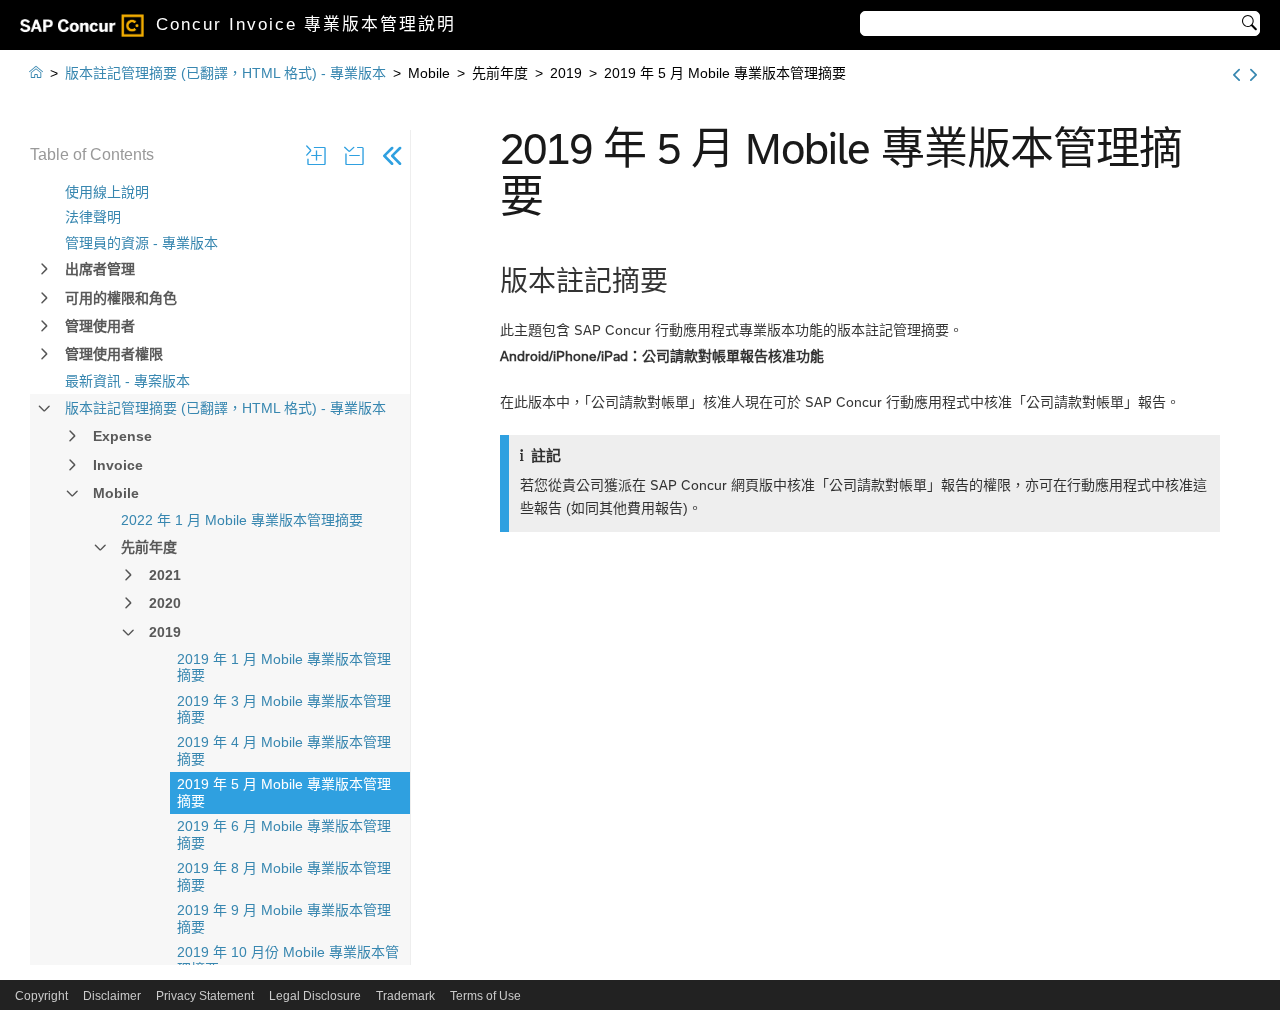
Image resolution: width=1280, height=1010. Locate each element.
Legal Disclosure (315, 996)
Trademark (405, 996)
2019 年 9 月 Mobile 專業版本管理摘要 (284, 918)
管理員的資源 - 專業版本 (141, 243)
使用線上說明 (107, 192)
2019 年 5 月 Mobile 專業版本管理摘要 (284, 792)
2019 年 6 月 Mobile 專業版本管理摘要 (284, 834)
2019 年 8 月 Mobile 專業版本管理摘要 (284, 876)
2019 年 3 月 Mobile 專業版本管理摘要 (284, 709)
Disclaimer (112, 996)
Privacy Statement (205, 996)
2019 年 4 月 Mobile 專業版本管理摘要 (284, 750)
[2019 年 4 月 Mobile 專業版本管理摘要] (1236, 75)
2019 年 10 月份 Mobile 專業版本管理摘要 (288, 960)
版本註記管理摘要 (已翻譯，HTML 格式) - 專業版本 (225, 408)
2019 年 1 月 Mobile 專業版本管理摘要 (284, 667)
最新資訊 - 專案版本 (127, 381)
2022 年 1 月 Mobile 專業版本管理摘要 (242, 520)
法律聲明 (93, 217)
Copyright (41, 996)
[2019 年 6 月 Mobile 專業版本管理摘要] (1253, 75)
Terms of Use (485, 996)
